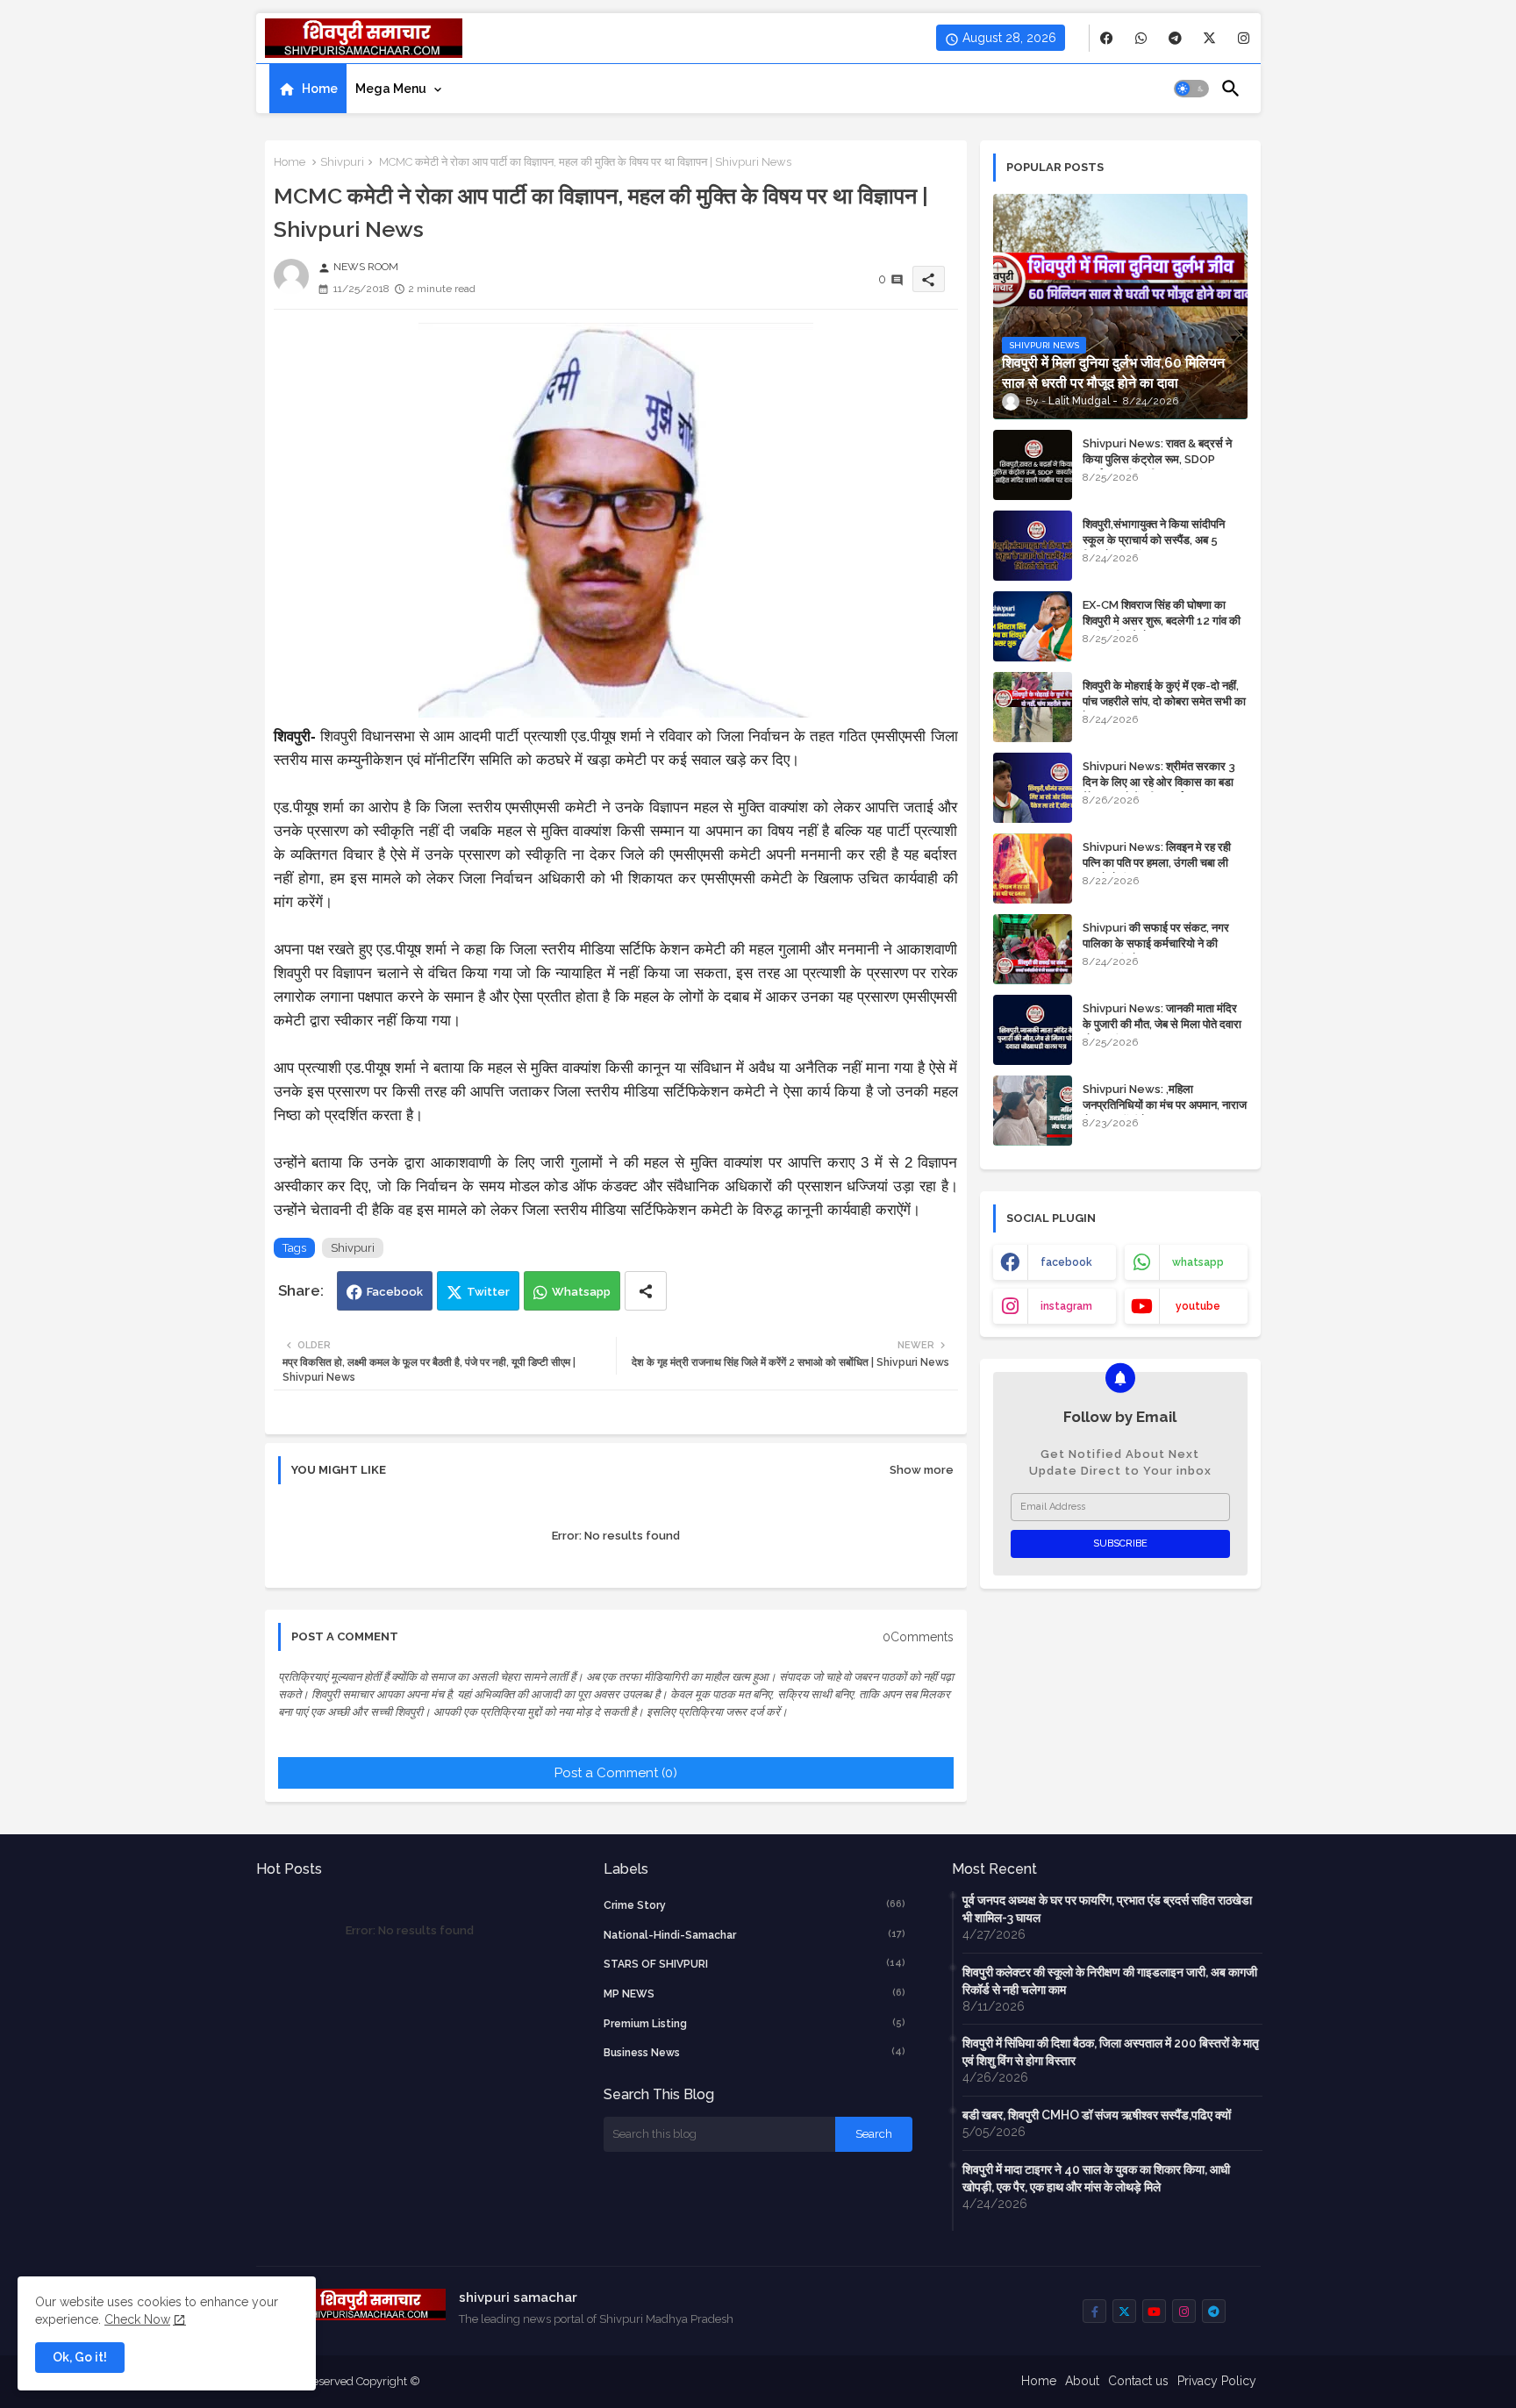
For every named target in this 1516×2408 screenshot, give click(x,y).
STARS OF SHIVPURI (754, 1964)
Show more (922, 1470)
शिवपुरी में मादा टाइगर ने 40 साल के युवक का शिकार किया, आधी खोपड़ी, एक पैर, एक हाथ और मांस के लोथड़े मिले (1096, 2178)
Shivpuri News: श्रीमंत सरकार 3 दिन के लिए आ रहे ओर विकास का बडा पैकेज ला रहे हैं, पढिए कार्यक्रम (1159, 782)
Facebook (395, 1292)
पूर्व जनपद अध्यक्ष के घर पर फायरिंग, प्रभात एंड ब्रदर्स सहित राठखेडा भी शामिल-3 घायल (1107, 1909)
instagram (1066, 1306)
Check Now (137, 2319)
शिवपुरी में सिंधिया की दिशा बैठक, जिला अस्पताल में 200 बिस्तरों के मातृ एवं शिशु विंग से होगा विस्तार (1111, 2052)
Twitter (488, 1292)
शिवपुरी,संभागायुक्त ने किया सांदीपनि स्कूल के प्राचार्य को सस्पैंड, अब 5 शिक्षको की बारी (1154, 540)
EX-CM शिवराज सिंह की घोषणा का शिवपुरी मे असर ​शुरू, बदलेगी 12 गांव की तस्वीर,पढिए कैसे (1162, 621)
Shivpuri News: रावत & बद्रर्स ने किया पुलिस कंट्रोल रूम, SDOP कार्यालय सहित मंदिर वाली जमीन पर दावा (1163, 459)
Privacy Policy (1217, 2381)
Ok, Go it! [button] (80, 2357)
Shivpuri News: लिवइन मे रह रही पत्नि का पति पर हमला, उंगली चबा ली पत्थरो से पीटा (1157, 863)
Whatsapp (581, 1292)
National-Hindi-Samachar (754, 1935)
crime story (754, 1905)
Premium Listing (754, 2023)
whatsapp (1198, 1262)
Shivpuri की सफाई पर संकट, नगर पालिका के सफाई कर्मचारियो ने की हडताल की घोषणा (1156, 943)
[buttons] (1107, 38)
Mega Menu (391, 89)
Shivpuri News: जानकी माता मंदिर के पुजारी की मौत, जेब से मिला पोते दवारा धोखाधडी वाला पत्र (1162, 1024)
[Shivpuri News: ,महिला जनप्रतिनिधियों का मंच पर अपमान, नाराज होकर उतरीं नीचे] (1033, 1111)
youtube (1198, 1306)
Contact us (1138, 2381)
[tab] (308, 89)
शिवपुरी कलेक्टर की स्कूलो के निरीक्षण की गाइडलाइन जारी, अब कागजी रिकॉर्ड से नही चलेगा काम (1110, 1981)
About (1082, 2381)
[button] (1191, 89)
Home (320, 89)
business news (754, 2052)
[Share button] (646, 1291)
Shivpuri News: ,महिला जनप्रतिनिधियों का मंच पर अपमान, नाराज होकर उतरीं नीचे (1165, 1105)
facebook (1066, 1262)
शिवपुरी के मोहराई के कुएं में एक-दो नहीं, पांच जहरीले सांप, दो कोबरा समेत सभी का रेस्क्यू (1164, 701)
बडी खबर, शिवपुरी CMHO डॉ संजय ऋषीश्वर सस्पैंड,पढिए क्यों (1097, 2115)
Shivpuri (342, 162)
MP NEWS (754, 1994)
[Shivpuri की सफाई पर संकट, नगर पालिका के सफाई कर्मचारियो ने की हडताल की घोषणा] (1033, 949)
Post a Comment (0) (616, 1773)
